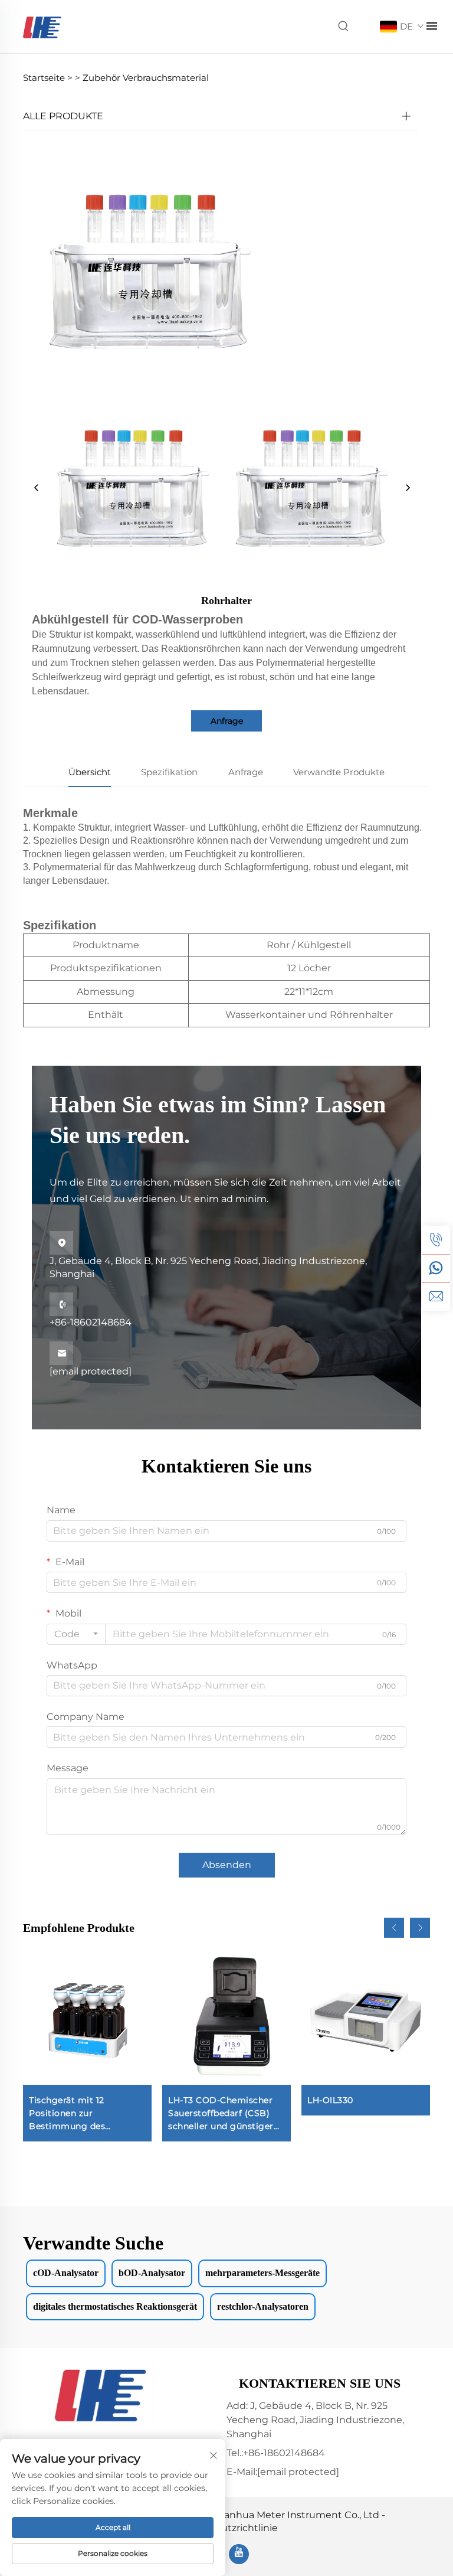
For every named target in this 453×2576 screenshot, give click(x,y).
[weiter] (408, 488)
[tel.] (436, 1240)
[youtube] (239, 2554)
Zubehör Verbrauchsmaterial (146, 78)
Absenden (227, 1865)
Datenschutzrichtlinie (226, 2528)
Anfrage (227, 721)
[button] (394, 1928)
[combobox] (76, 1634)
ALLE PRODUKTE (63, 116)
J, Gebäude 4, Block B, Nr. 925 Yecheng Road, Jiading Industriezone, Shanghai (208, 1259)
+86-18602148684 (91, 1313)
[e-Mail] (436, 1297)
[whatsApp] (436, 1268)
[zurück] (37, 488)
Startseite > (48, 78)
